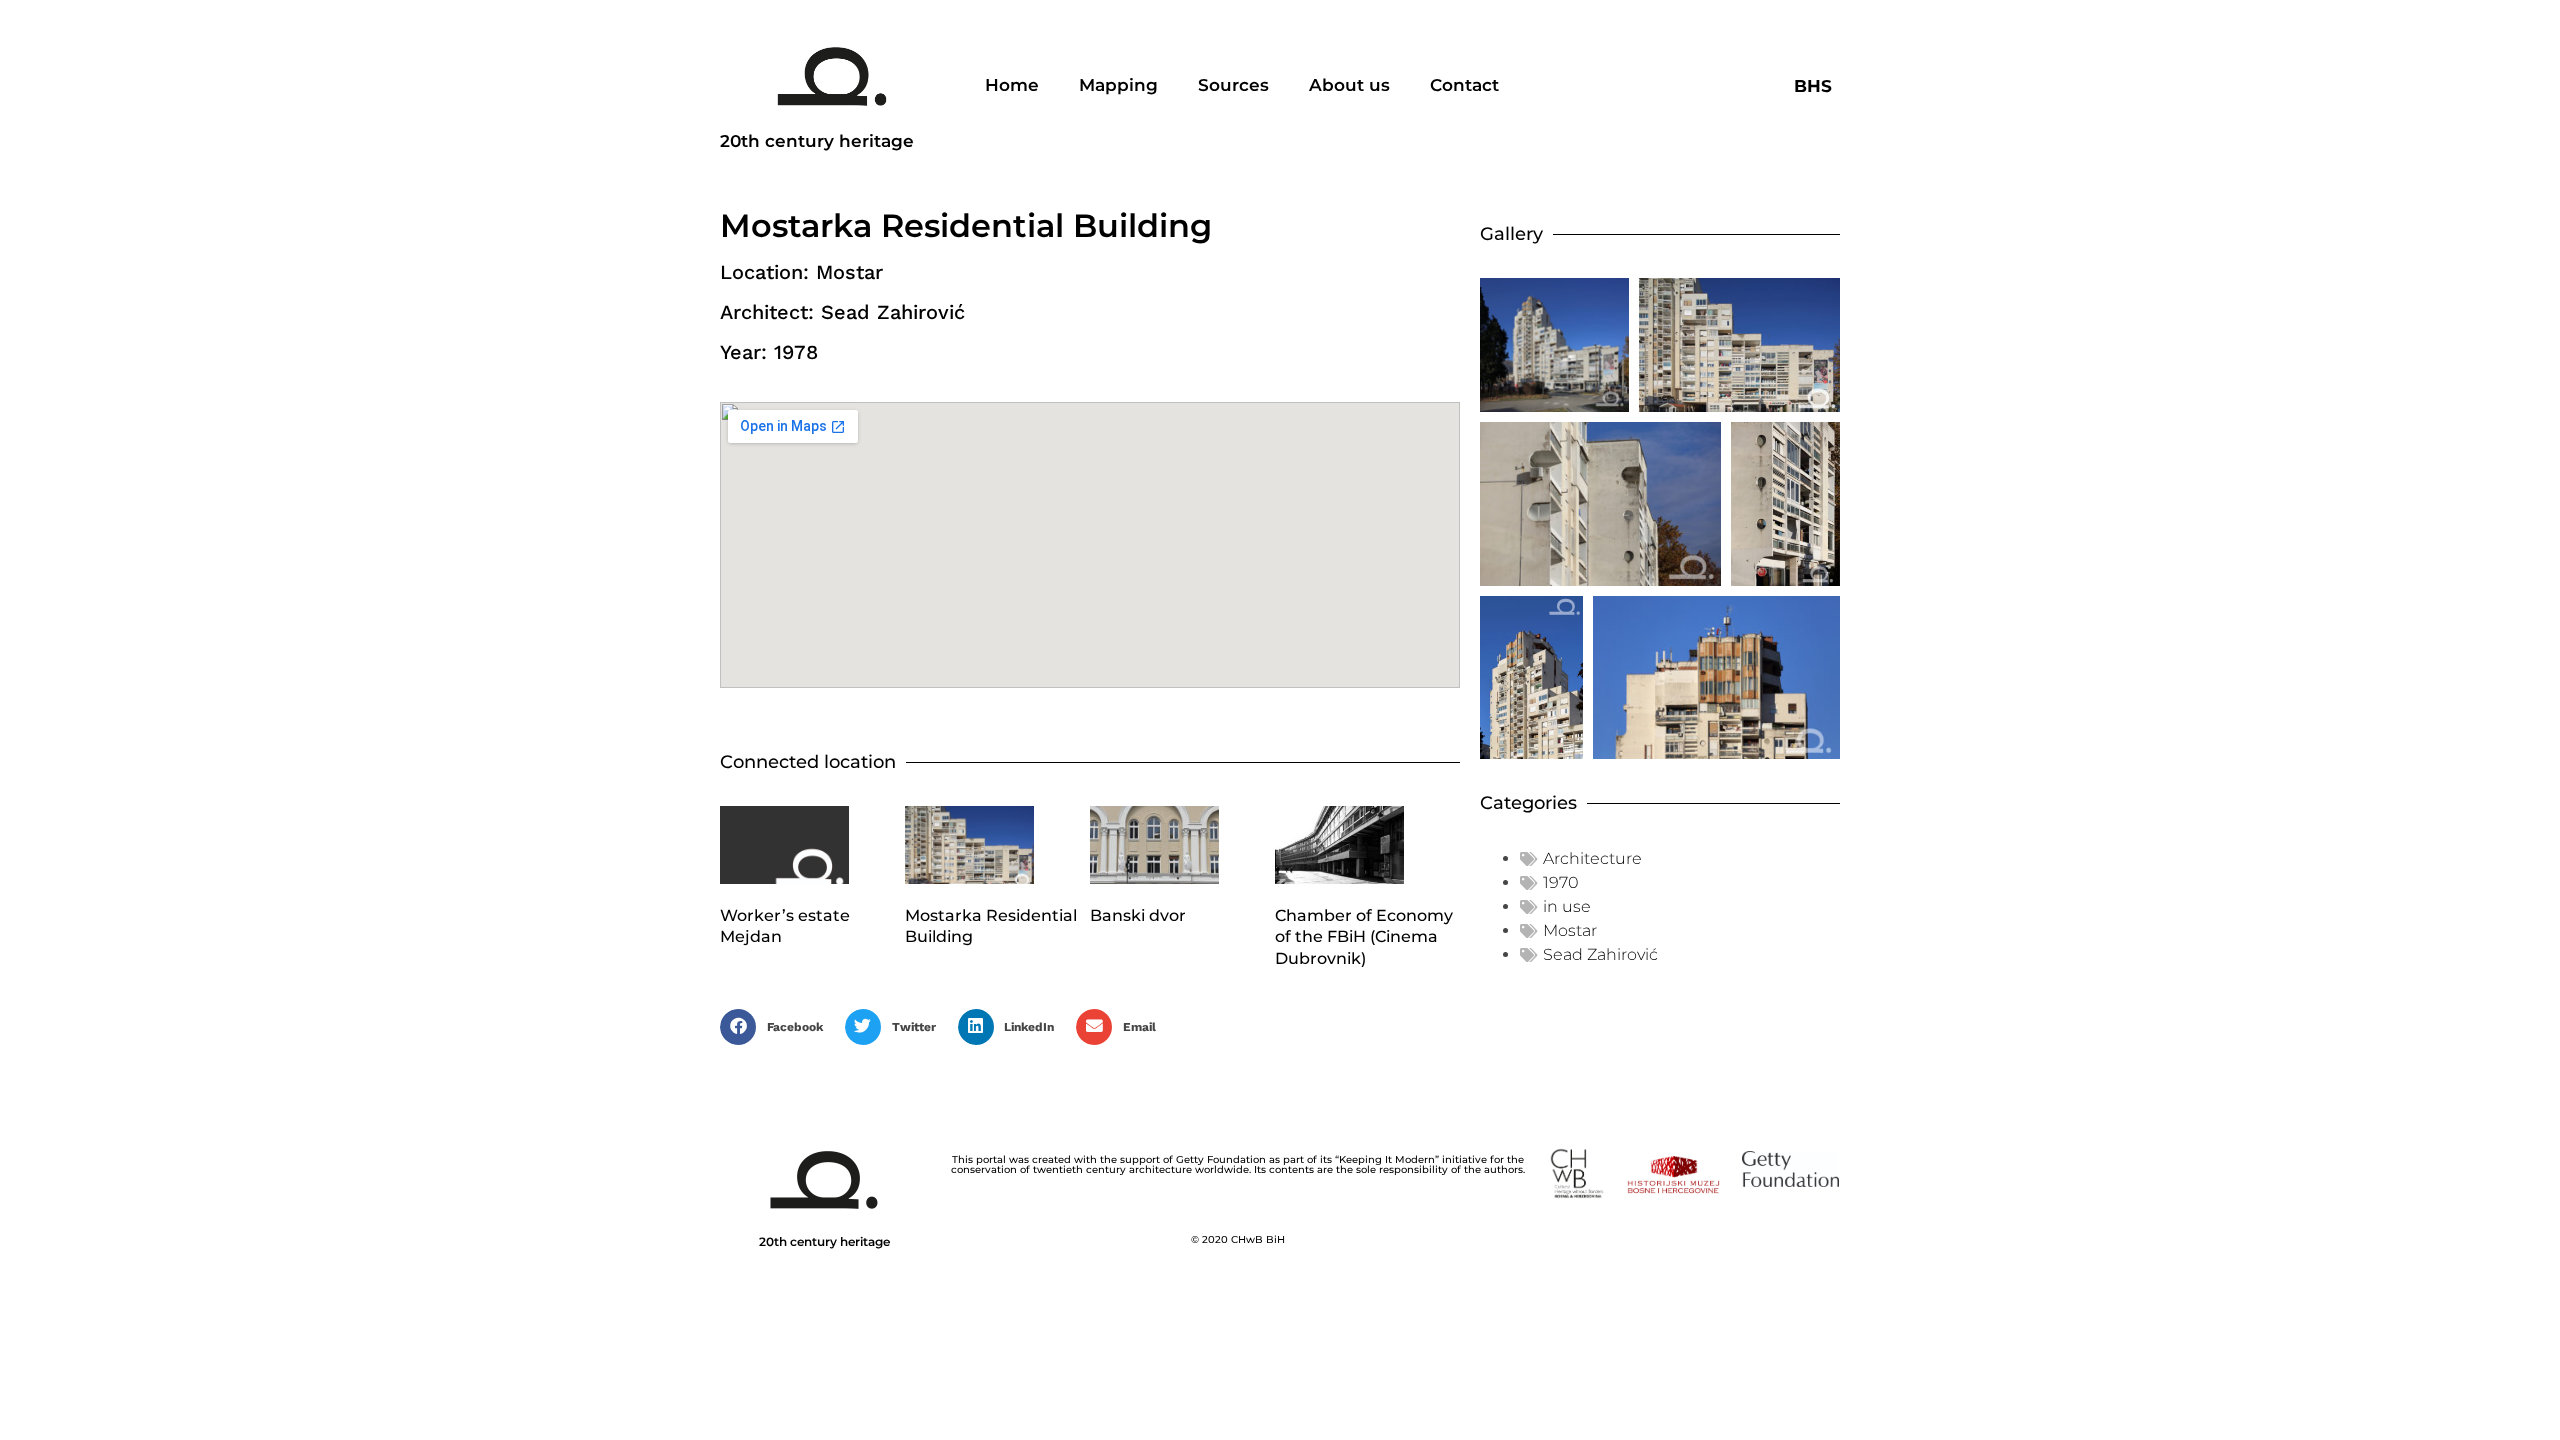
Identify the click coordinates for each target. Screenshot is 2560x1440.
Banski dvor (1138, 915)
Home (1012, 85)
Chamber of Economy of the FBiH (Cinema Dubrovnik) (1364, 937)
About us (1349, 85)
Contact (1464, 85)
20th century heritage (817, 141)
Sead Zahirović (1600, 954)
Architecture (1592, 858)
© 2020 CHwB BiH (1238, 1239)
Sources (1233, 85)
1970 (1561, 882)
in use (1567, 906)
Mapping (1118, 85)
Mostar (1570, 930)
